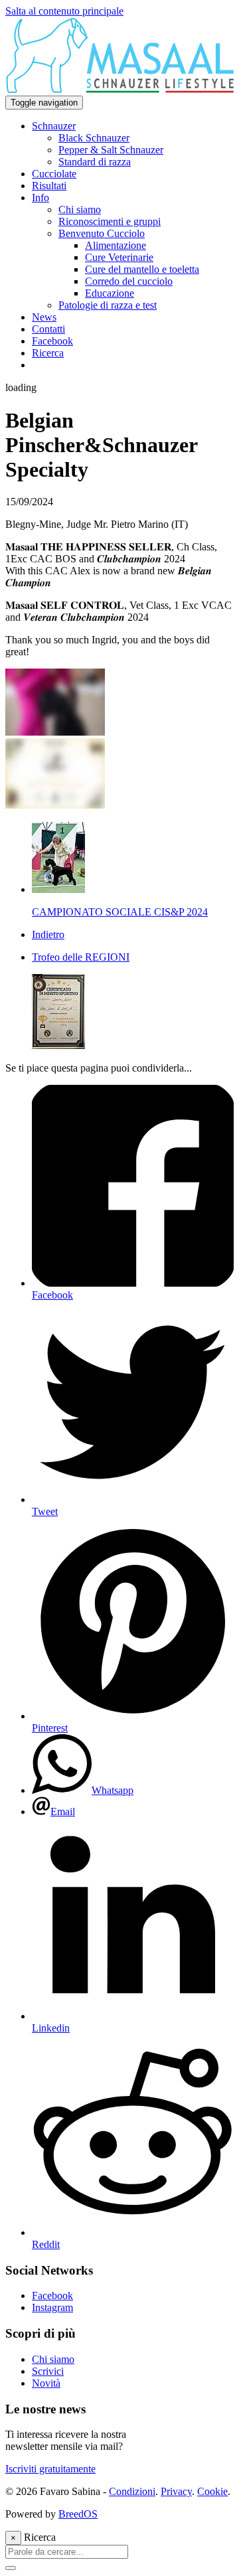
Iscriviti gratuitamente (50, 2469)
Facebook (52, 2295)
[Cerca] (11, 2568)
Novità (46, 2383)
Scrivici (48, 2371)
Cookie (212, 2491)
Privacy (176, 2491)
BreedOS (78, 2514)
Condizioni (132, 2491)
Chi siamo (53, 2359)
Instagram (52, 2307)
